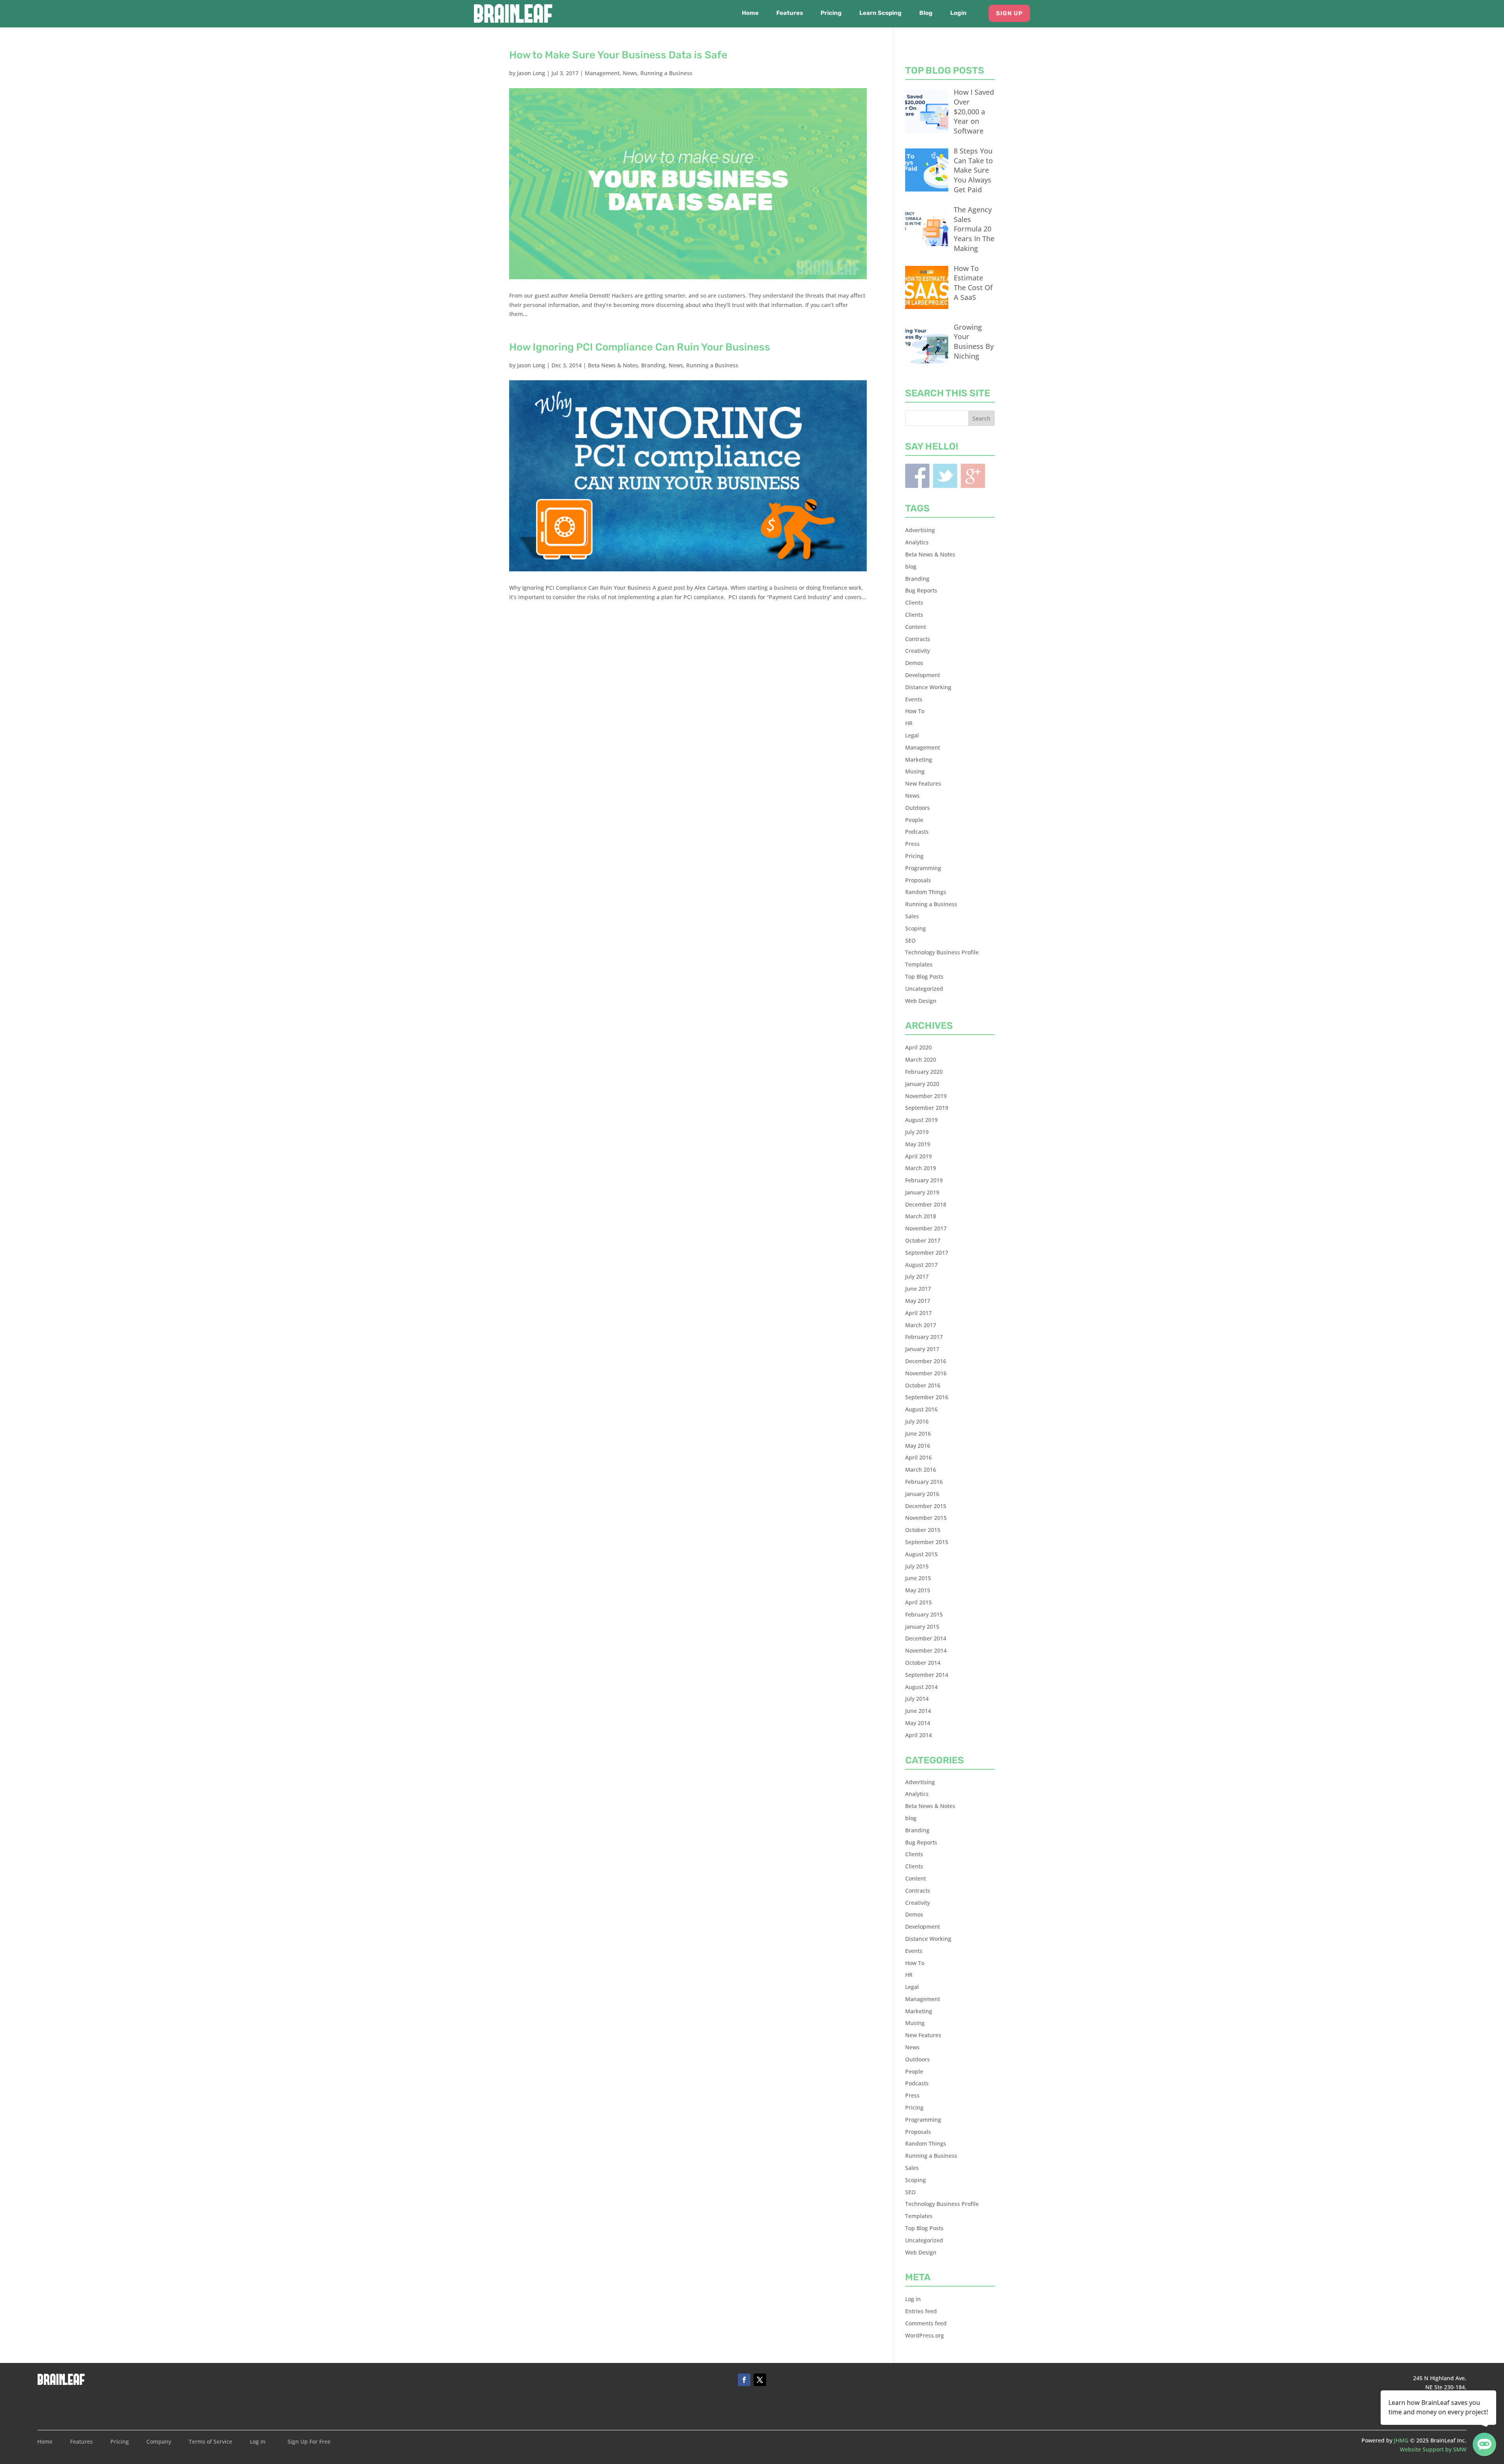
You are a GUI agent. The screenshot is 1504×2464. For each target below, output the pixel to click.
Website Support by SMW (1433, 2449)
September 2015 (927, 1542)
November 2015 (926, 1518)
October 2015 (923, 1530)
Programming (923, 868)
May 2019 (918, 1144)
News (630, 73)
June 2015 (918, 1578)
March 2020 (921, 1059)
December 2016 (926, 1361)
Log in (913, 2299)
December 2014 (926, 1638)
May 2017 (918, 1301)
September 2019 (927, 1108)
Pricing (831, 13)
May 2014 (918, 1723)
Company (159, 2442)
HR (909, 723)
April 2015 (918, 1602)
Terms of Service (211, 2442)
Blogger (973, 476)
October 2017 (923, 1240)
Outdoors (917, 808)
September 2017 (927, 1253)
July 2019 (917, 1132)
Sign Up (1009, 13)
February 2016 (924, 1482)
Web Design (921, 1001)
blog (911, 566)
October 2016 (923, 1385)
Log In (258, 2442)
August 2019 (921, 1120)
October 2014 (923, 1663)
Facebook (917, 476)
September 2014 (927, 1675)
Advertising (920, 530)
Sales (912, 916)
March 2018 (921, 1216)
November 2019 (926, 1096)
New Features (923, 783)
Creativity (917, 651)
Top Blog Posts (924, 976)
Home (750, 13)
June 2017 (918, 1289)
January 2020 (922, 1084)
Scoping (916, 928)
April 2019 (918, 1156)
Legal (912, 735)
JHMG (1401, 2440)
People (914, 820)
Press (912, 844)
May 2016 (918, 1446)
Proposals (918, 880)
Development (923, 675)
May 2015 (918, 1590)
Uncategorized (924, 989)
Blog (926, 13)
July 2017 (917, 1276)
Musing (915, 771)
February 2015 (924, 1614)
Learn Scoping (880, 13)
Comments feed (926, 2323)
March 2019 (921, 1168)
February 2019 (924, 1180)
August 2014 (921, 1687)
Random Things (926, 892)
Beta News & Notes (613, 365)
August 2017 (921, 1265)
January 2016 (922, 1494)
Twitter (945, 476)
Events (914, 699)
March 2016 (921, 1470)
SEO (910, 940)
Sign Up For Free (309, 2442)
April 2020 (918, 1047)
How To (915, 711)
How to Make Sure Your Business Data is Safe (618, 55)
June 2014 (918, 1711)
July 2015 (917, 1566)
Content (916, 627)
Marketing (919, 760)
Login (958, 13)
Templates (919, 964)
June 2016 (918, 1433)
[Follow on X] (760, 2380)
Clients (914, 602)
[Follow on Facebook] (744, 2380)
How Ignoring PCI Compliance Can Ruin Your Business (640, 347)
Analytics (917, 542)
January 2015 (922, 1627)
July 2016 (917, 1421)
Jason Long (531, 73)
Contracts (918, 639)
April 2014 (918, 1735)
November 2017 (926, 1228)
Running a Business (666, 73)
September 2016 (927, 1397)
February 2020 (924, 1072)
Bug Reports (921, 590)
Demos (914, 663)
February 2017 (924, 1337)
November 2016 (926, 1373)
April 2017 (918, 1313)
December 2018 (926, 1204)
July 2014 (917, 1699)
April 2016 (918, 1457)
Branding (653, 365)
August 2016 (921, 1409)
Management (602, 73)
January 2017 (922, 1349)
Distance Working (928, 687)
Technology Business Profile (942, 952)
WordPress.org (925, 2335)
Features (790, 13)
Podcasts (917, 832)
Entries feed (921, 2311)
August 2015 (921, 1554)
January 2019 (922, 1192)
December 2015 (926, 1506)
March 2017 (921, 1325)
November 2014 (926, 1650)
